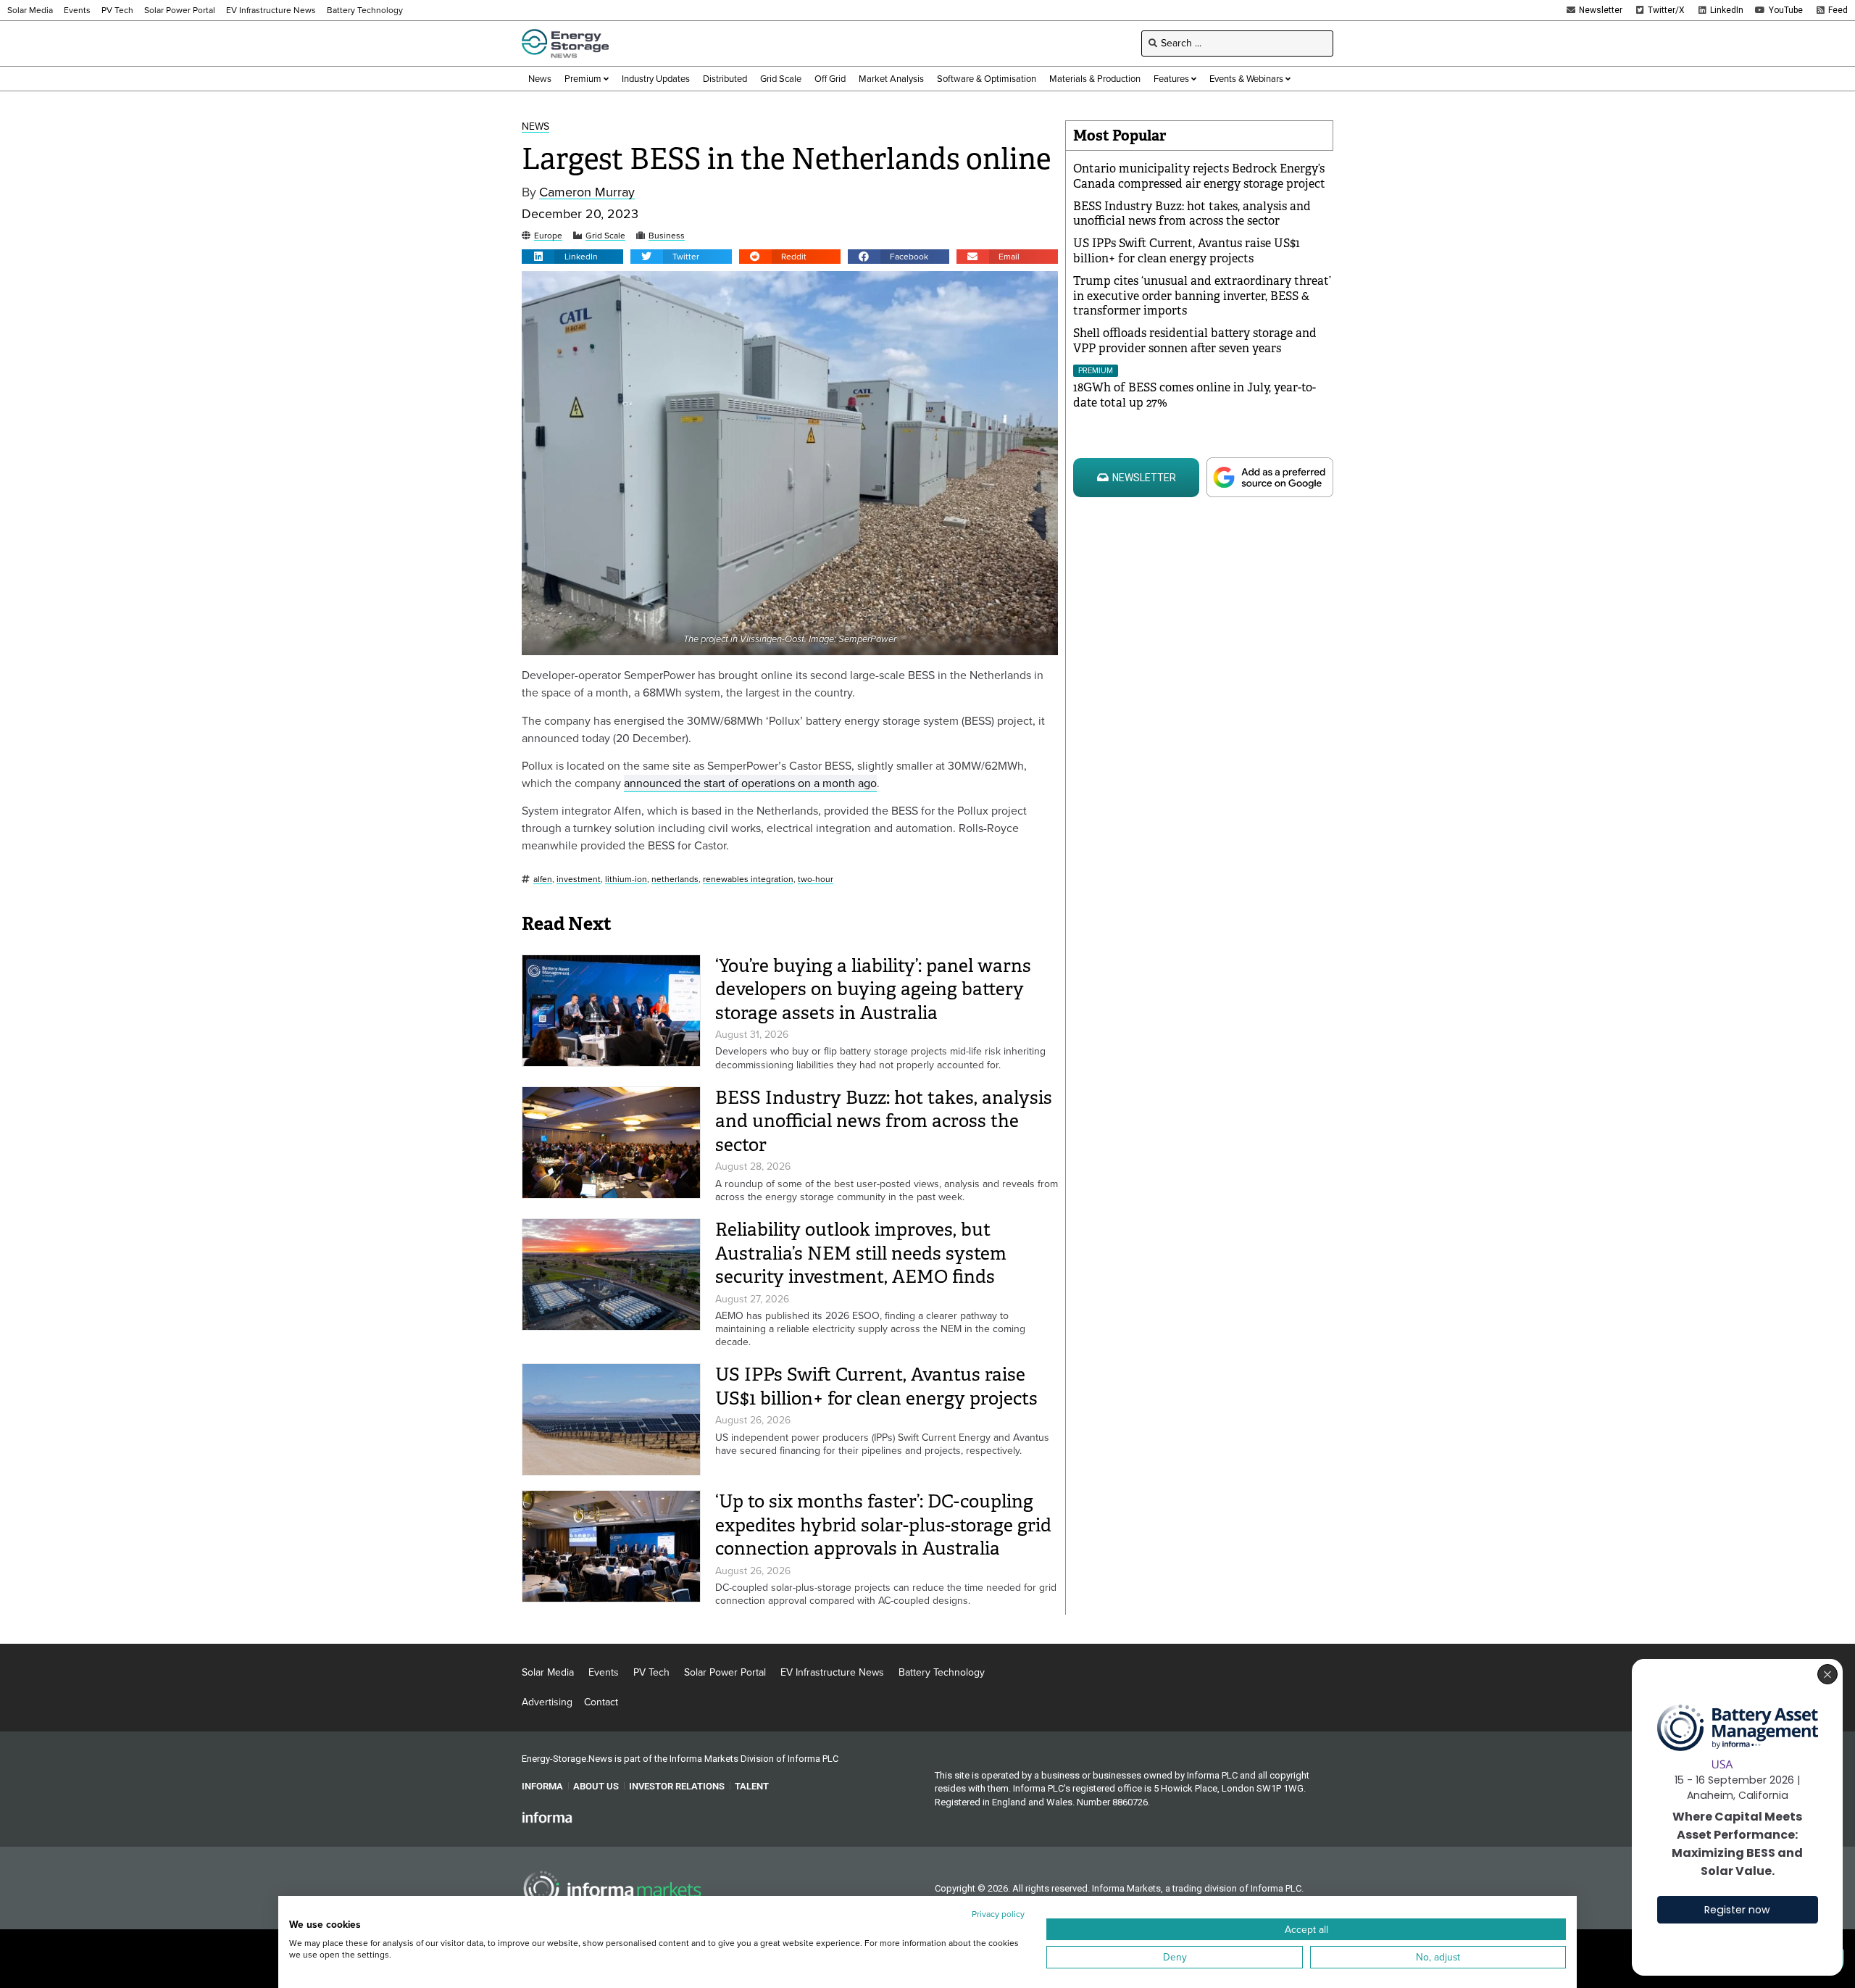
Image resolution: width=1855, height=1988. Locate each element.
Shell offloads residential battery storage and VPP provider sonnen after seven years (1195, 341)
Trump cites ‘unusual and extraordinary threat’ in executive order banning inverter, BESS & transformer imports (1202, 296)
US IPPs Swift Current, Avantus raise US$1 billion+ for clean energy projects (876, 1386)
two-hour (816, 879)
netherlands (675, 879)
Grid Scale (605, 236)
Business (667, 236)
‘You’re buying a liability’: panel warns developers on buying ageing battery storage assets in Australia (873, 989)
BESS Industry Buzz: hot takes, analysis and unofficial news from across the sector (884, 1121)
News (535, 127)
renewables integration (748, 879)
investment (579, 879)
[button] (572, 257)
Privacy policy (998, 1914)
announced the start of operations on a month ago (750, 783)
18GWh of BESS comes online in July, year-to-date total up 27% (1195, 395)
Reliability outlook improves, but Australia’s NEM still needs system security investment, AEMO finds (861, 1253)
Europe (548, 236)
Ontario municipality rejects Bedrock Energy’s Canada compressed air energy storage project (1199, 176)
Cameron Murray (587, 192)
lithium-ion (626, 879)
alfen (543, 879)
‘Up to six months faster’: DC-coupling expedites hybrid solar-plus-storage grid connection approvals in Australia (883, 1525)
